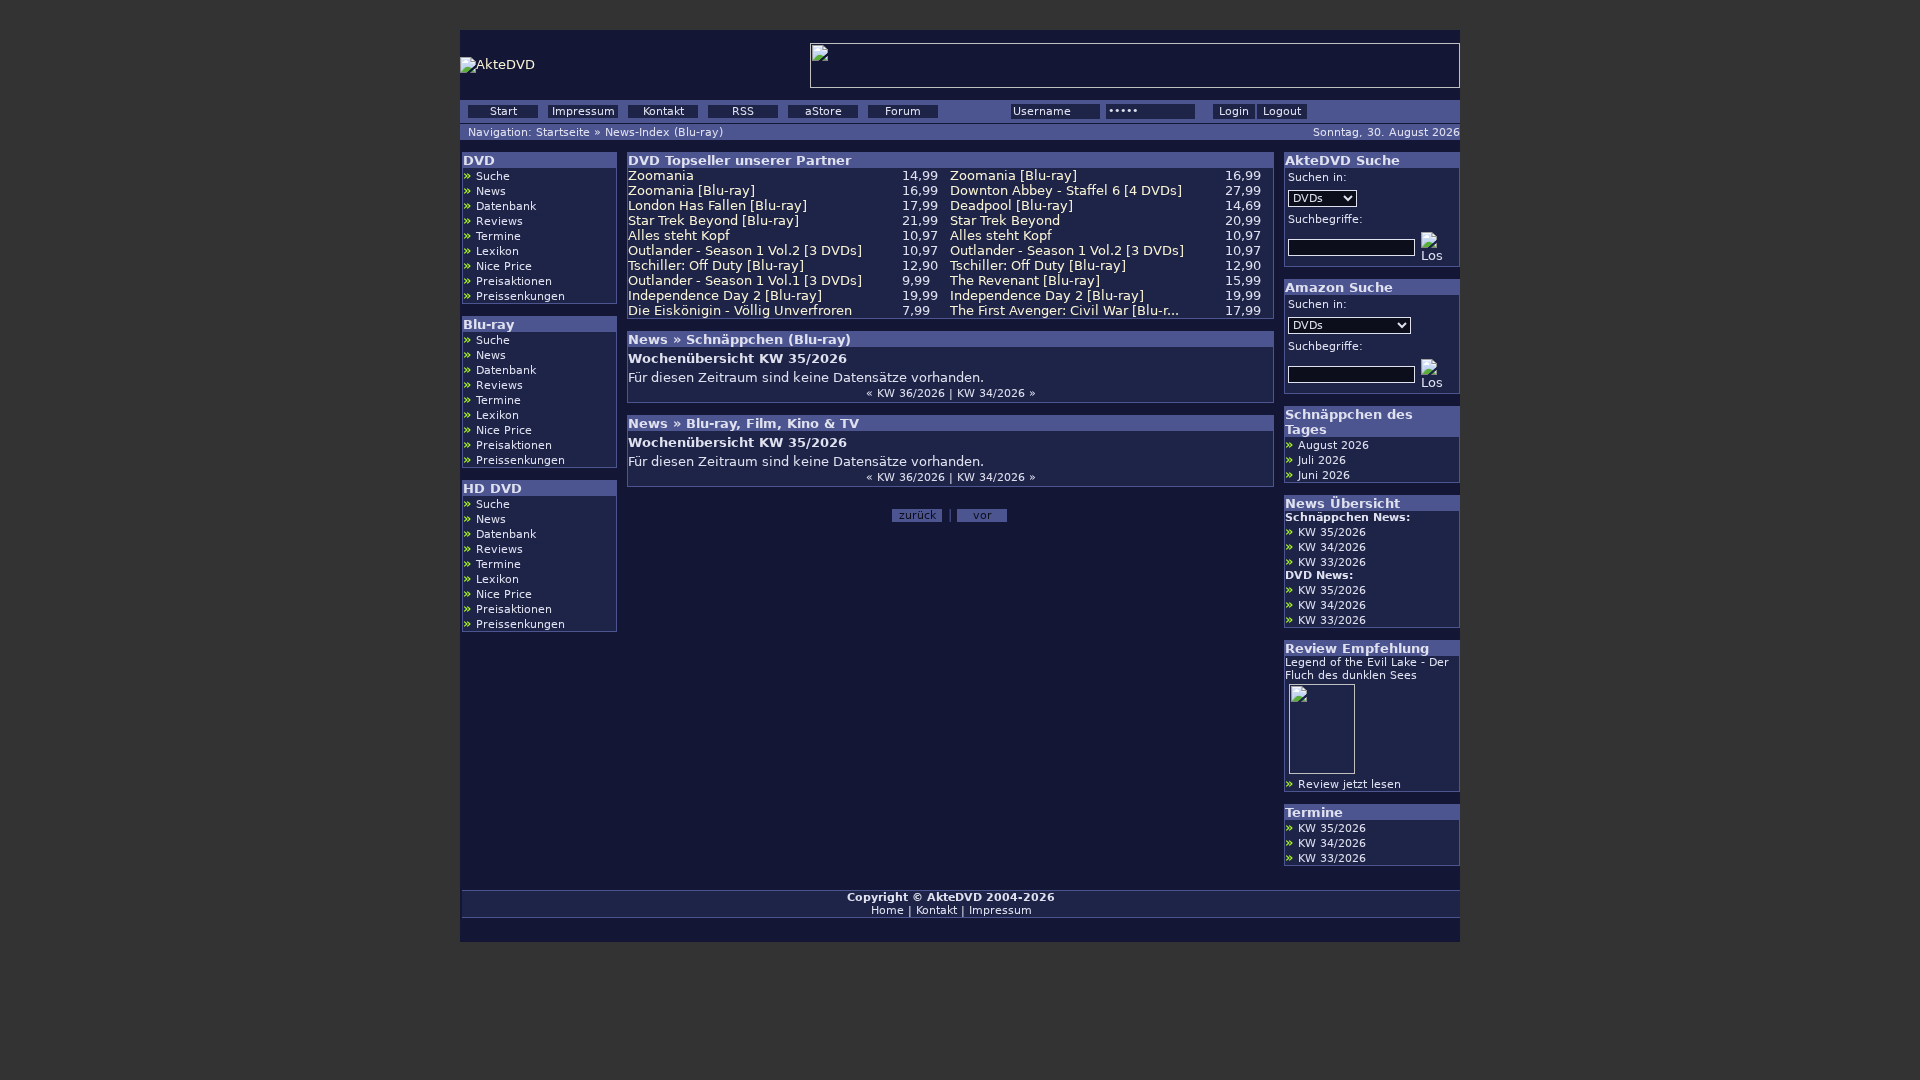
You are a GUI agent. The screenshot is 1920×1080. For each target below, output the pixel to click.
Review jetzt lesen (1349, 784)
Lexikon (497, 251)
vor (982, 515)
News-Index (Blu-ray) (664, 132)
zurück (917, 515)
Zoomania (661, 175)
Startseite (563, 132)
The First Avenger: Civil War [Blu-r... (1064, 310)
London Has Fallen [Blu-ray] (717, 205)
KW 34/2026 (1332, 547)
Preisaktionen (514, 281)
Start (503, 111)
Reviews (499, 221)
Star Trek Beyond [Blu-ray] (713, 220)
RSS (743, 111)
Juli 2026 (1322, 460)
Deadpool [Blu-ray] (1011, 205)
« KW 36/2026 (905, 393)
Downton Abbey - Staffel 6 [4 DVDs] (1066, 190)
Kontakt (663, 111)
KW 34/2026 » (996, 393)
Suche (493, 176)
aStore (823, 111)
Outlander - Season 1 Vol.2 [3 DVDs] (745, 250)
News (491, 191)
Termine (498, 236)
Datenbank (506, 206)
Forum (903, 111)
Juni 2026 (1324, 475)
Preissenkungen (520, 296)
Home (887, 910)
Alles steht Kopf (679, 235)
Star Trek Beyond (1005, 220)
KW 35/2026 (1332, 532)
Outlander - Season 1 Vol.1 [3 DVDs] (745, 280)
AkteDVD (954, 897)
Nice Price (504, 266)
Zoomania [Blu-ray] (1013, 175)
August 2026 (1333, 445)
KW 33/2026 (1332, 562)
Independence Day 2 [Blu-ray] (725, 295)
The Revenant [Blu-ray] (1025, 280)
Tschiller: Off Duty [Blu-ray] (716, 265)
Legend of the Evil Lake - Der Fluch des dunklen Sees (1367, 669)
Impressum (583, 111)
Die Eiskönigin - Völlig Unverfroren (740, 310)
